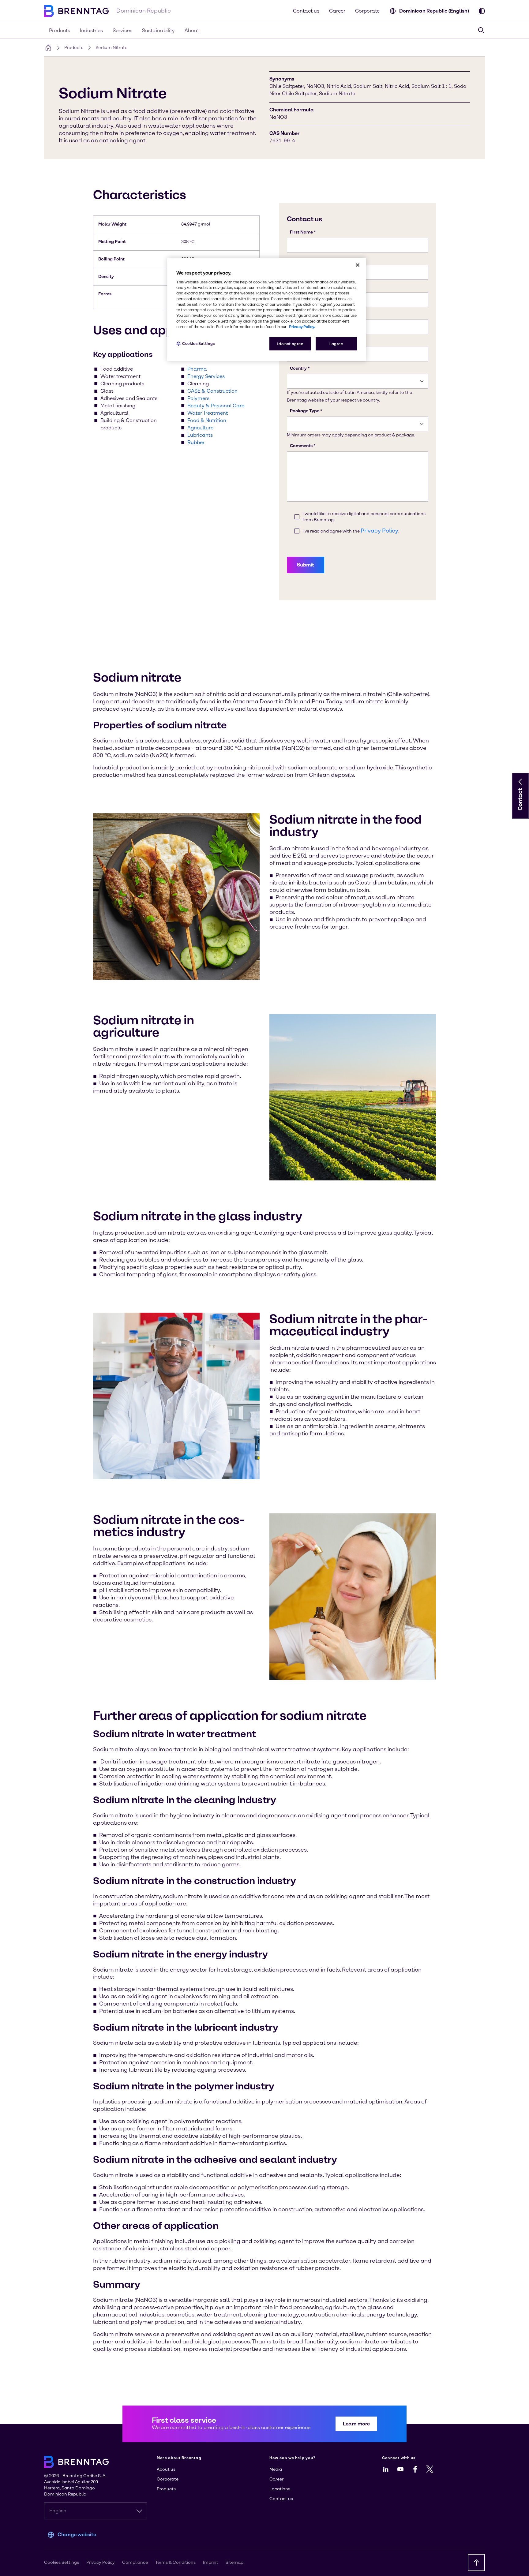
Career (337, 11)
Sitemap (234, 2562)
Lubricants (200, 435)
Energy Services (206, 376)
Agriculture (200, 428)
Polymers (198, 398)
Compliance (135, 2562)
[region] (267, 310)
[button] (520, 782)
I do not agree (290, 344)
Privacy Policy (101, 2562)
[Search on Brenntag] (481, 30)
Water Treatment (208, 413)
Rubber (196, 442)
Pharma (197, 369)
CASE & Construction (212, 391)
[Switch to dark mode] (482, 11)
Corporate (367, 11)
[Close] (358, 265)
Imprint (211, 2562)
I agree (336, 344)
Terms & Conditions (175, 2562)
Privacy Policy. (302, 327)
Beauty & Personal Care (216, 406)
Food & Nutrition (207, 420)
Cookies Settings (199, 344)
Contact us (306, 11)
